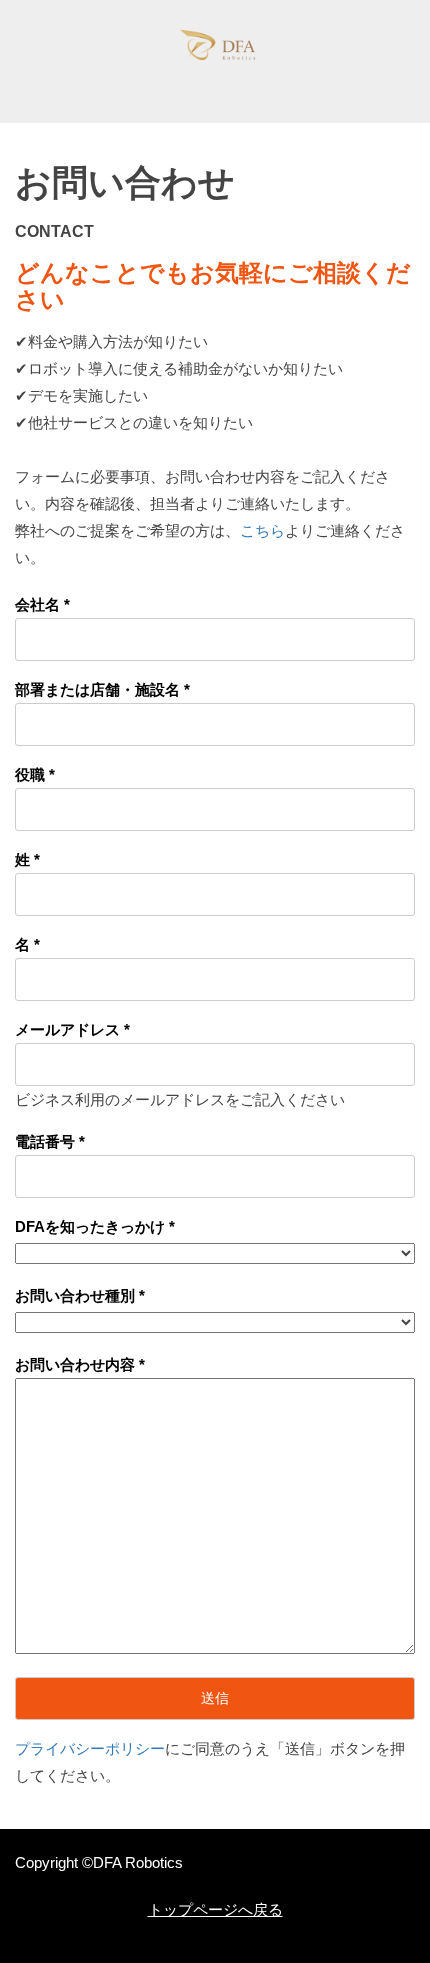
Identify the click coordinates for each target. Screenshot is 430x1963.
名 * (27, 944)
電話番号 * (50, 1141)
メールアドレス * (72, 1029)
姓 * (27, 859)
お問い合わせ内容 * (80, 1364)
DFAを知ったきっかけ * (95, 1226)
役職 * (35, 774)
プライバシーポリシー (90, 1748)
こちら (262, 530)
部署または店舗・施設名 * (102, 689)
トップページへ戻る (215, 1909)
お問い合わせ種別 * (80, 1295)
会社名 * (42, 604)
